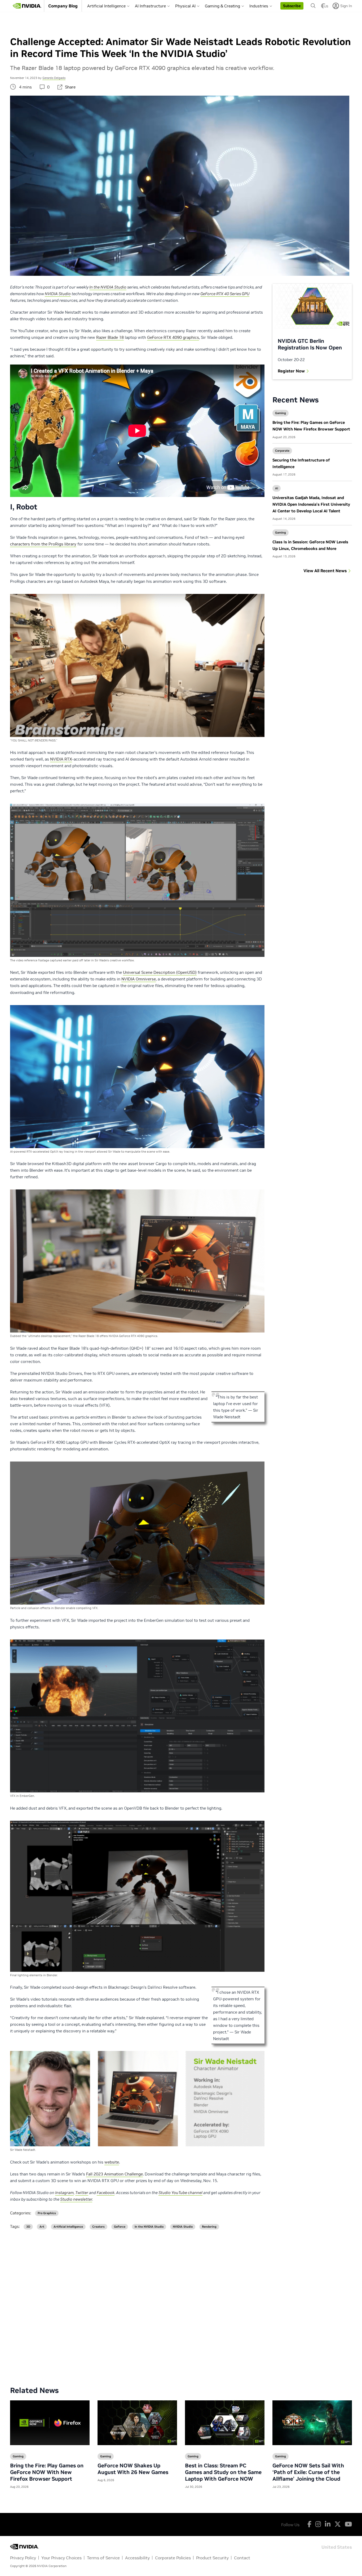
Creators (98, 2227)
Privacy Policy (23, 2558)
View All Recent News (325, 571)
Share (70, 87)
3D (28, 2227)
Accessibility (137, 2558)
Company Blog (63, 6)
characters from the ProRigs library (43, 544)
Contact (242, 2558)
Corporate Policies (173, 2558)
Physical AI (185, 6)
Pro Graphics (47, 2213)
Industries (259, 6)
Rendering (209, 2227)
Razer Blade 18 (110, 337)
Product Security (212, 2558)
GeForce (120, 2227)
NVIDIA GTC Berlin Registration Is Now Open (310, 344)
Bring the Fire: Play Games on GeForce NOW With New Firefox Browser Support (47, 2472)
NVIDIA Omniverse (139, 979)
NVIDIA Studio (183, 2227)
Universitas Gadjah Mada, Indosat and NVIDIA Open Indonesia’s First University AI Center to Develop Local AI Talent (311, 504)
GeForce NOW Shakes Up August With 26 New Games (133, 2469)
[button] (292, 6)
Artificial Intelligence (106, 6)
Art (42, 2227)
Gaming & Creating (222, 6)
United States (337, 2547)
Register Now (291, 371)
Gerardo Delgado (54, 78)
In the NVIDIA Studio (149, 2227)
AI (277, 488)
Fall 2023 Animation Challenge (114, 2174)
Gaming (281, 413)
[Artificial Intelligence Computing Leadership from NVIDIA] (27, 6)
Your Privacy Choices (61, 2558)
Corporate (282, 451)
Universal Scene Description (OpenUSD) (160, 972)
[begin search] (313, 6)
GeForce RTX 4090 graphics (173, 337)
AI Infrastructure (150, 6)
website (112, 2162)
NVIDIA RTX (61, 759)
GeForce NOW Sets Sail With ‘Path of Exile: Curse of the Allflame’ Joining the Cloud (308, 2472)
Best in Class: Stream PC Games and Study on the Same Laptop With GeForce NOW (223, 2472)
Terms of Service (103, 2558)
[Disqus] (181, 2304)
